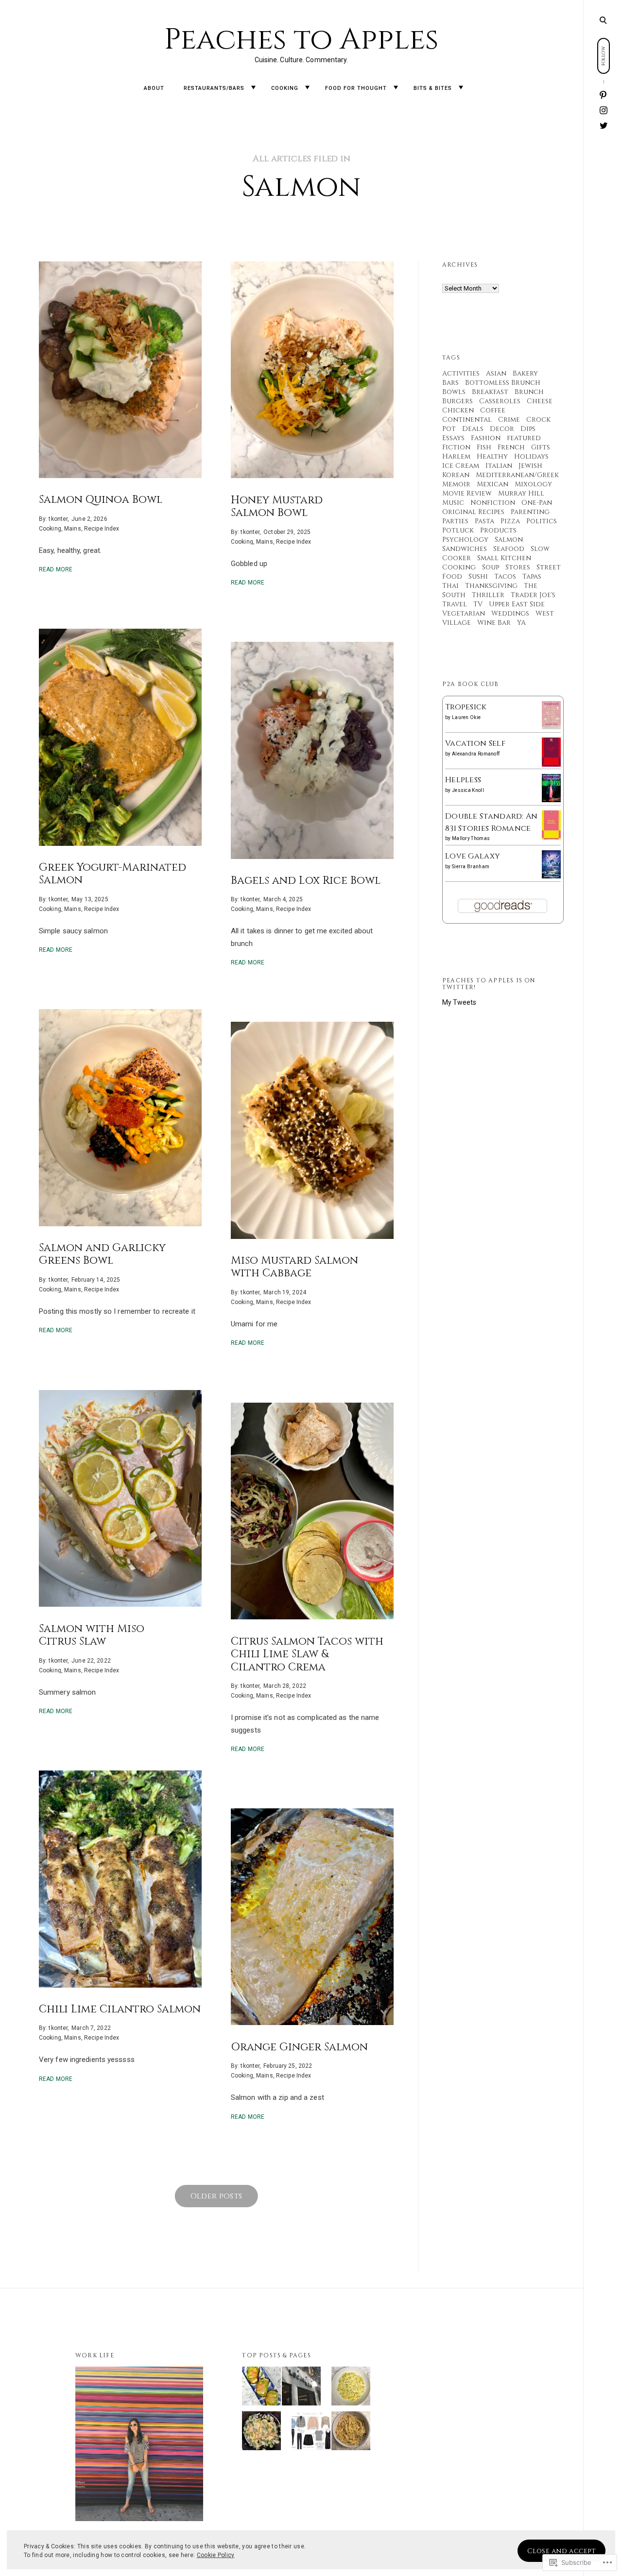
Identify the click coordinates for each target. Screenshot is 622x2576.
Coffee (493, 410)
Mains (73, 529)
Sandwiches (465, 549)
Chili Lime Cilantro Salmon (120, 2009)
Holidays (531, 456)
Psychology (465, 540)
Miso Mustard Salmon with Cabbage (294, 1267)
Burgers (458, 401)
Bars (450, 383)
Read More (56, 569)
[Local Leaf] (301, 2388)
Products (498, 530)
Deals (473, 429)
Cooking (285, 88)
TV (478, 604)
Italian (499, 466)
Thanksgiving (491, 586)
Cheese (540, 401)
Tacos (505, 576)
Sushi (478, 576)
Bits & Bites (433, 88)
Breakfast (490, 392)
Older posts (216, 2196)
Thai (450, 586)
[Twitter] (604, 125)
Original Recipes (473, 512)
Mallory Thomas (471, 838)
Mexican (492, 484)
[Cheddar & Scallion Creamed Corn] (351, 2388)
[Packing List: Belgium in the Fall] (311, 2433)
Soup (491, 567)
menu (603, 19)
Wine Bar (494, 623)
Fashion (486, 438)
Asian (496, 373)
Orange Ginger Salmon (299, 2047)
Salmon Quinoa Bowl (101, 500)
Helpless (463, 780)
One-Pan (537, 503)
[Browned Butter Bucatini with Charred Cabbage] (351, 2433)
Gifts (541, 447)
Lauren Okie (466, 717)
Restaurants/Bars (214, 88)
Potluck (458, 530)
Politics (542, 521)
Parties (455, 521)
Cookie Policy (216, 2555)
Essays (453, 438)
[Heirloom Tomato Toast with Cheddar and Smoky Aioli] (261, 2388)
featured (524, 438)
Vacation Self (475, 743)
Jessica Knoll (468, 790)
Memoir (456, 484)
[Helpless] (551, 800)
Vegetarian (464, 613)
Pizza (510, 521)
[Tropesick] (551, 727)
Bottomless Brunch (503, 383)
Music (453, 503)
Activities (461, 373)
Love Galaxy (473, 856)
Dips (528, 429)
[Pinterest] (604, 95)
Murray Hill (521, 493)
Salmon (509, 540)
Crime (509, 420)
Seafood (509, 549)
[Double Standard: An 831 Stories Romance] (551, 838)
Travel (455, 604)
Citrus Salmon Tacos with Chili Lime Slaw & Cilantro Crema (307, 1654)
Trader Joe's (533, 595)
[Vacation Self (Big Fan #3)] (551, 765)
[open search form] (603, 20)
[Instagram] (604, 111)
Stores (518, 567)
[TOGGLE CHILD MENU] (253, 88)
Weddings (510, 613)
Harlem (456, 456)
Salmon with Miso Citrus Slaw (92, 1635)
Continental (467, 420)
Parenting (530, 512)
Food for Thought (356, 88)
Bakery (525, 373)
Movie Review (467, 493)
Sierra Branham (471, 867)
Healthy (492, 456)
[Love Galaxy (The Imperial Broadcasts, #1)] (551, 876)
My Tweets (459, 1002)
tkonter (58, 518)
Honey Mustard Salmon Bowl (277, 506)
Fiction (456, 447)
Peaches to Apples (302, 40)
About (154, 88)
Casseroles (500, 401)
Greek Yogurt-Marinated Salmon (112, 874)
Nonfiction (493, 503)
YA (521, 623)
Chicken (458, 410)
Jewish (530, 466)
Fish (484, 447)
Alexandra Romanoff (476, 754)
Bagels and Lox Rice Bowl (306, 881)
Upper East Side (517, 604)
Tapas (532, 576)
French (511, 447)
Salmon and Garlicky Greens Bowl (102, 1254)
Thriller (488, 595)
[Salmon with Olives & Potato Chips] (261, 2433)
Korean (456, 475)
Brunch (529, 392)
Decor (502, 429)
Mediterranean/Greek (517, 475)
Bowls (454, 392)
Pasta (484, 521)
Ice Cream (461, 466)
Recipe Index (102, 529)
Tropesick (466, 707)
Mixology (533, 484)
